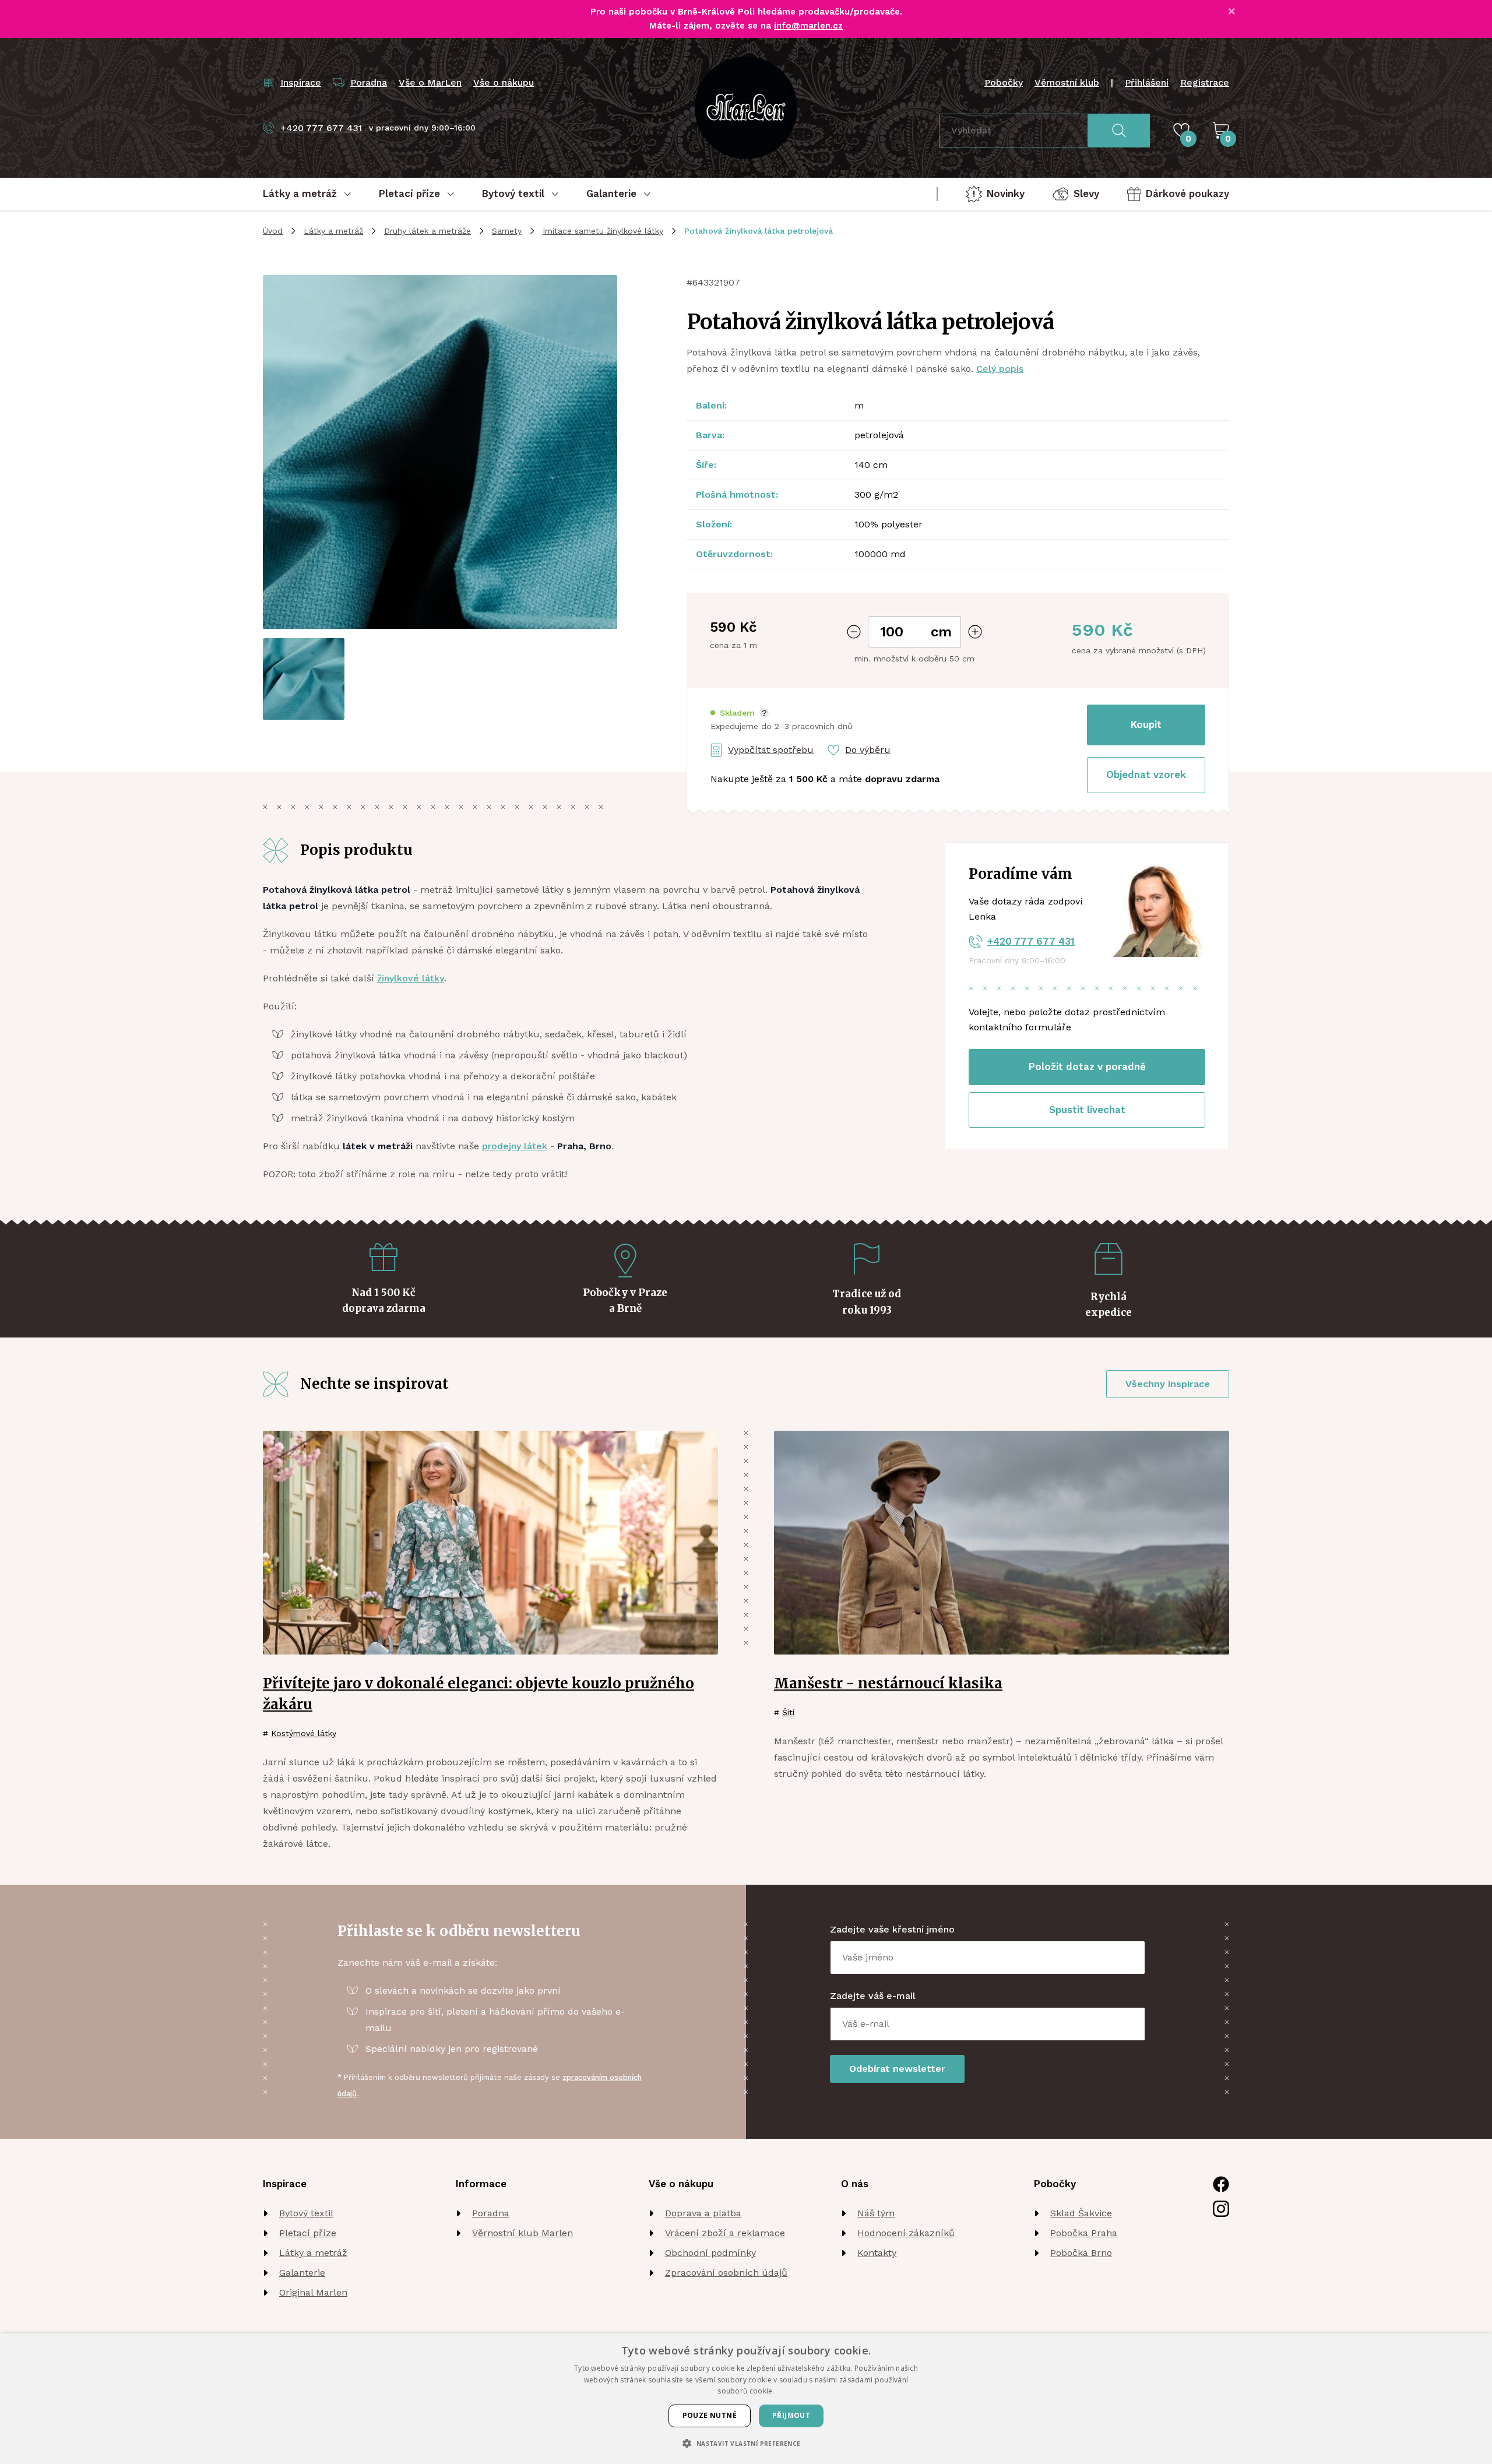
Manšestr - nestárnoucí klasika (888, 1683)
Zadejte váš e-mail (873, 1996)
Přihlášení (1147, 82)
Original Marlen (313, 2292)
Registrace (1205, 82)
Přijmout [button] (791, 2415)
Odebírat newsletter (897, 2069)
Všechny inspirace (1168, 1384)
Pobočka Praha (1084, 2233)
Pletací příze (308, 2233)
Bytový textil (306, 2213)
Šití (788, 1712)
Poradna (491, 2213)
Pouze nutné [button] (710, 2415)
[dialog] (746, 2399)
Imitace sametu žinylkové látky (603, 231)
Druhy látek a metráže (427, 231)
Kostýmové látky (304, 1733)
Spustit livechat (1087, 1110)
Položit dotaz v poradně (1087, 1066)
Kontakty (877, 2253)
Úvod (273, 231)
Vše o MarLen (430, 82)
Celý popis (1000, 369)
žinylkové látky (411, 978)
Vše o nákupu (504, 82)
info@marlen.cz (808, 26)
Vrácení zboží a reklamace (725, 2233)
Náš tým (876, 2213)
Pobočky (1004, 82)
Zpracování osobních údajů (726, 2273)
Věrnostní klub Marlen (522, 2233)
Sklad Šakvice (1081, 2213)
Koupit (1146, 724)
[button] (740, 713)
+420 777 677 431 (1031, 941)
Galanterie (302, 2273)
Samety (507, 231)
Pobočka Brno (1081, 2253)
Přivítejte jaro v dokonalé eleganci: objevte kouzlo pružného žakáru (478, 1694)
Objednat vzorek (1146, 775)
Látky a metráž (333, 231)
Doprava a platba (703, 2213)
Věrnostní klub (1067, 82)
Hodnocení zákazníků (906, 2233)
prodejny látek (515, 1146)
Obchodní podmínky (710, 2253)
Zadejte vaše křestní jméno (892, 1929)
